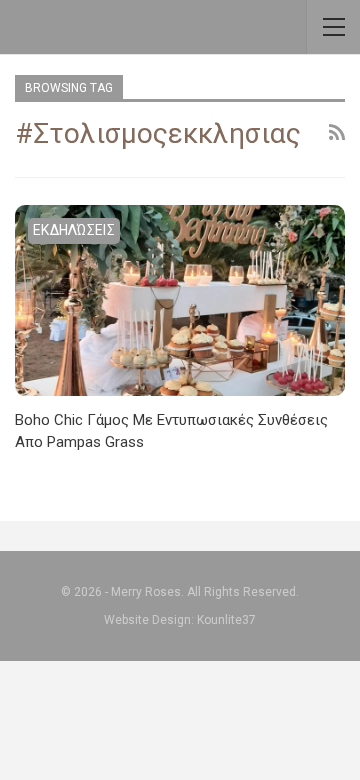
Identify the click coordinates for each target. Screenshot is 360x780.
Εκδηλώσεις (74, 230)
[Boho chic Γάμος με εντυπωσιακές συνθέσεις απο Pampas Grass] (180, 300)
